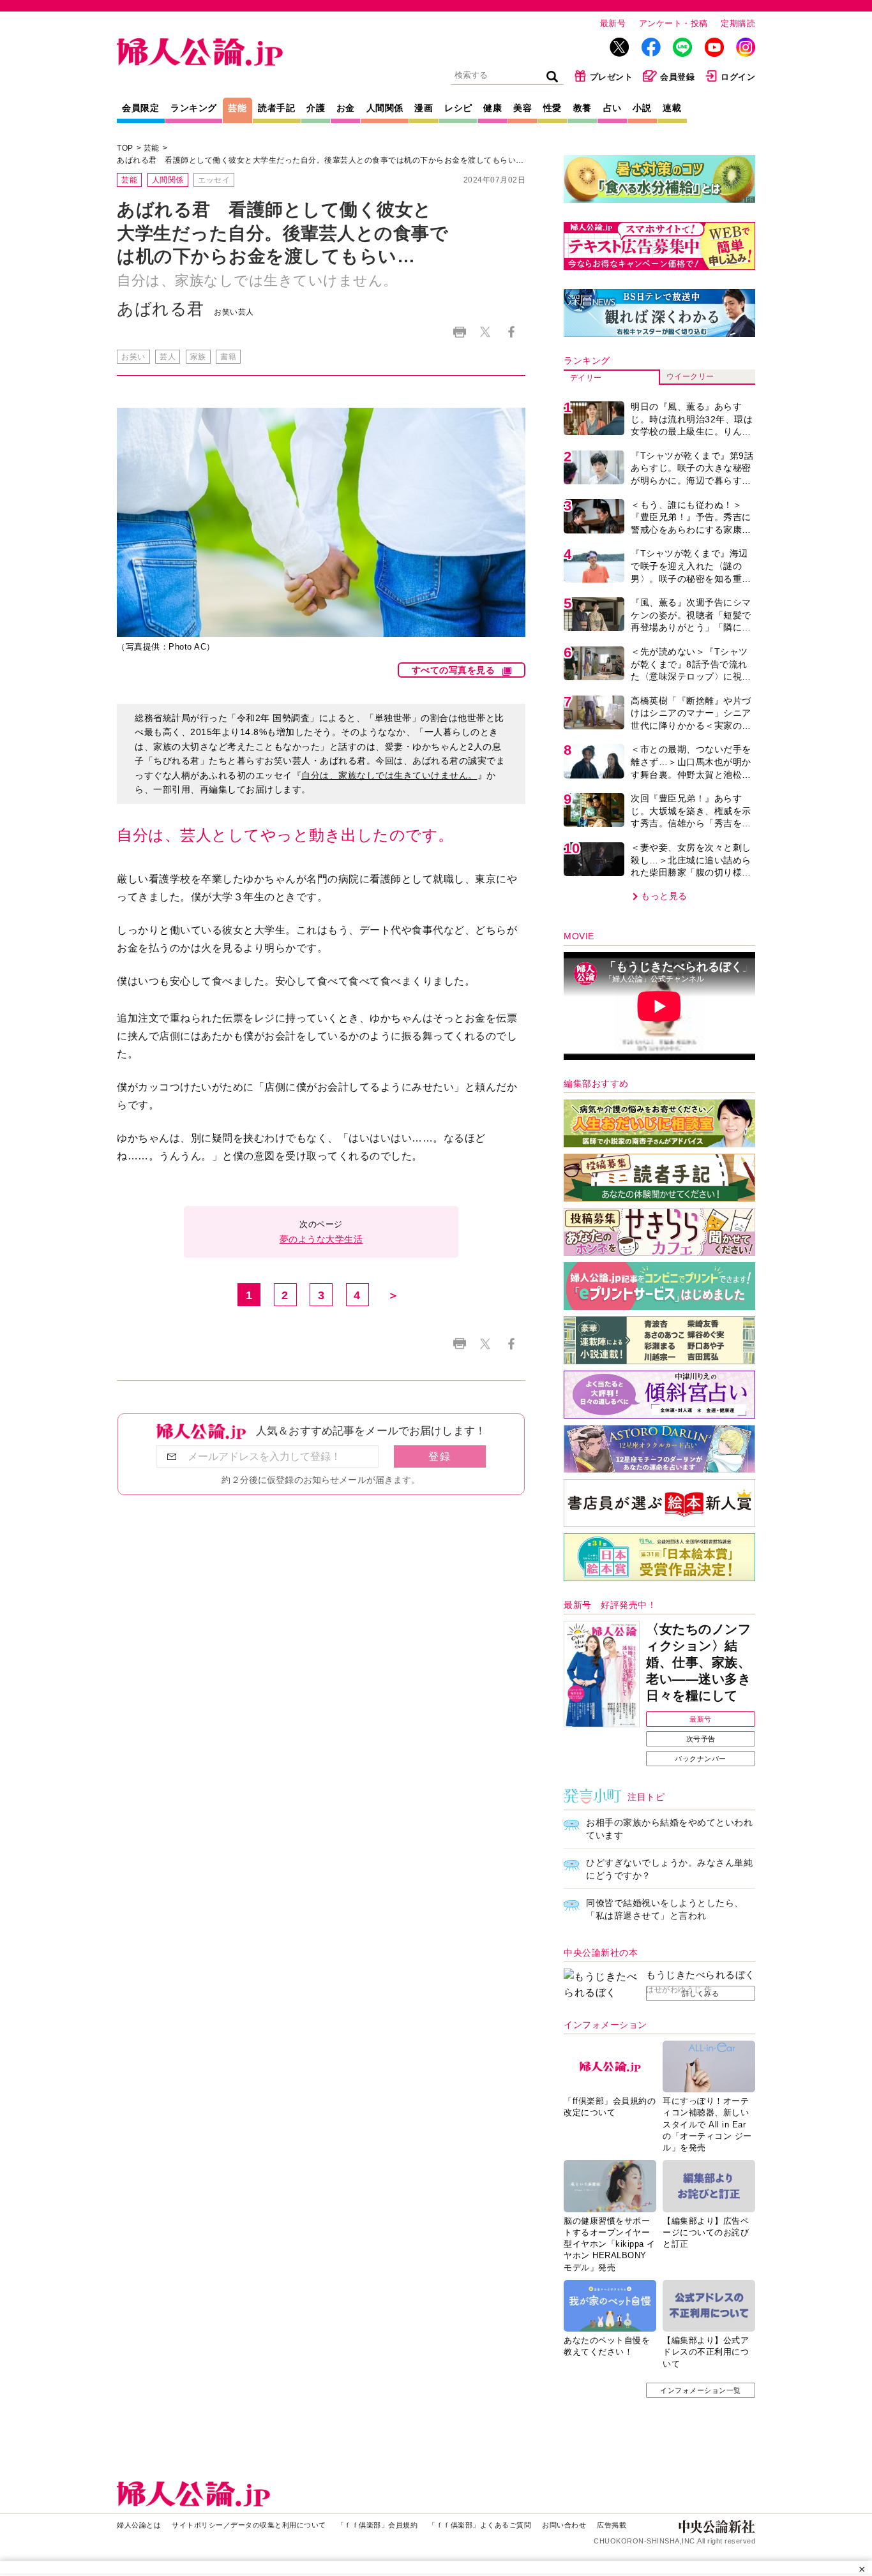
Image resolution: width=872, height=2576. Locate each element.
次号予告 (701, 1739)
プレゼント (612, 77)
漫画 (424, 108)
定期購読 (738, 23)
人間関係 (385, 108)
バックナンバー (701, 1759)
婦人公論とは (139, 2525)
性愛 (553, 108)
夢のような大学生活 (321, 1239)
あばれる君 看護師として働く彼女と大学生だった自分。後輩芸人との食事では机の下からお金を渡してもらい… (320, 160)
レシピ (458, 108)
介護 (316, 108)
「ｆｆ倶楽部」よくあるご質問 (480, 2525)
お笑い (133, 357)
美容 (522, 108)
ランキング (194, 108)
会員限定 (140, 108)
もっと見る (664, 896)
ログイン (738, 77)
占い (613, 108)
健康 (492, 108)
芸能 (237, 108)
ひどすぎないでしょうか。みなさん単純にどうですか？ (669, 1869)
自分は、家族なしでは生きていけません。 (389, 775)
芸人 (168, 357)
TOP (125, 148)
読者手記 (276, 108)
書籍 (228, 357)
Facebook (511, 332)
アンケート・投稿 (673, 23)
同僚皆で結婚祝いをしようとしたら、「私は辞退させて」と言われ (665, 1909)
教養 (583, 108)
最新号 (613, 23)
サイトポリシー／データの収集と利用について (249, 2525)
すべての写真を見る (454, 670)
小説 (642, 108)
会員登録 (677, 77)
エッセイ (214, 180)
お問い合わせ (564, 2525)
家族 (198, 357)
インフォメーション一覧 (701, 2390)
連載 (672, 108)
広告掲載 (612, 2525)
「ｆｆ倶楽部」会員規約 (378, 2525)
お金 (346, 108)
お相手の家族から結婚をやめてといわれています (669, 1829)
